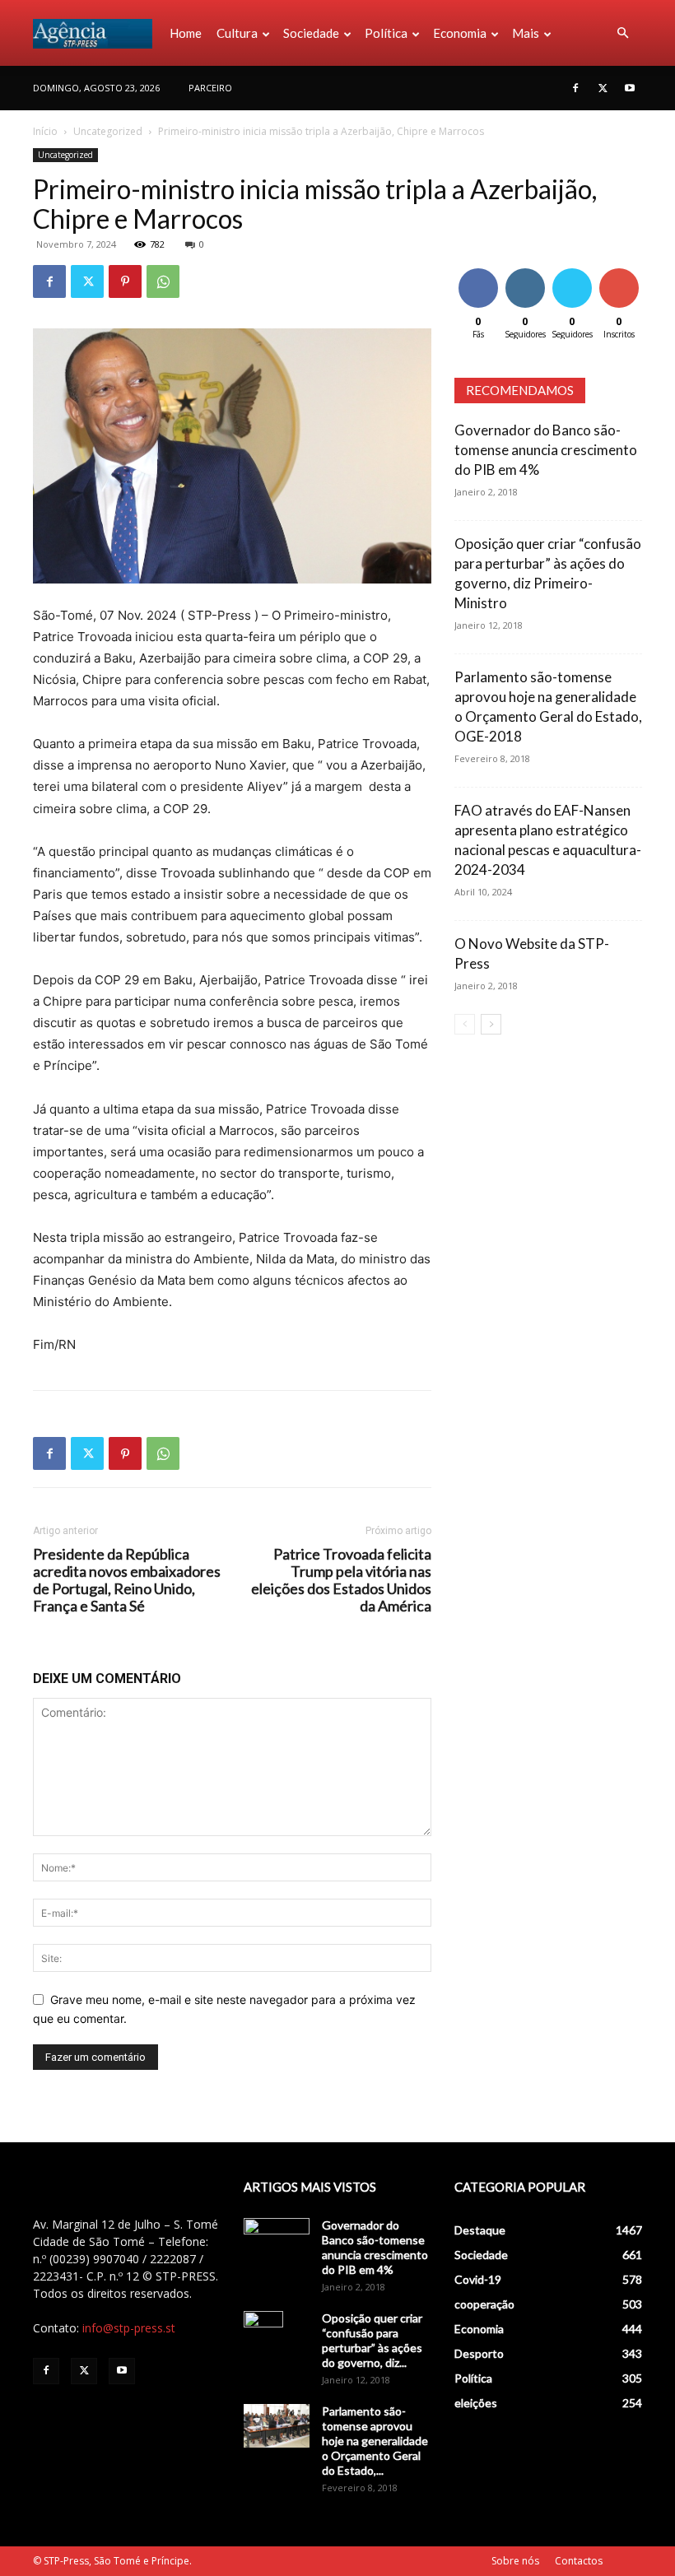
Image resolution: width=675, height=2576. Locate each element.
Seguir (525, 271)
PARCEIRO (210, 88)
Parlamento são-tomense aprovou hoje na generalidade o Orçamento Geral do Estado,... (375, 2441)
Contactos (579, 2561)
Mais (526, 33)
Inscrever (621, 271)
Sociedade (311, 33)
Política (386, 33)
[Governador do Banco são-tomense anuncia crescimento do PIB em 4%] (277, 2241)
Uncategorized (108, 131)
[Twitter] (603, 88)
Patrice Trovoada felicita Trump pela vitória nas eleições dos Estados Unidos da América (341, 1580)
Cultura (237, 33)
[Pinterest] (125, 281)
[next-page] (491, 1024)
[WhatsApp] (163, 281)
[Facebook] (575, 88)
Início (45, 131)
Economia (460, 33)
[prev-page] (465, 1024)
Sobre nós (515, 2561)
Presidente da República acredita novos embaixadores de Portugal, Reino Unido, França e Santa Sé (127, 1580)
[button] (622, 33)
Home (186, 33)
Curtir (478, 271)
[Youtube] (630, 88)
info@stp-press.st (129, 2328)
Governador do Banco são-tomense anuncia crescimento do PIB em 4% (546, 450)
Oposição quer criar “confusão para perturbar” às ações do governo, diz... (372, 2340)
